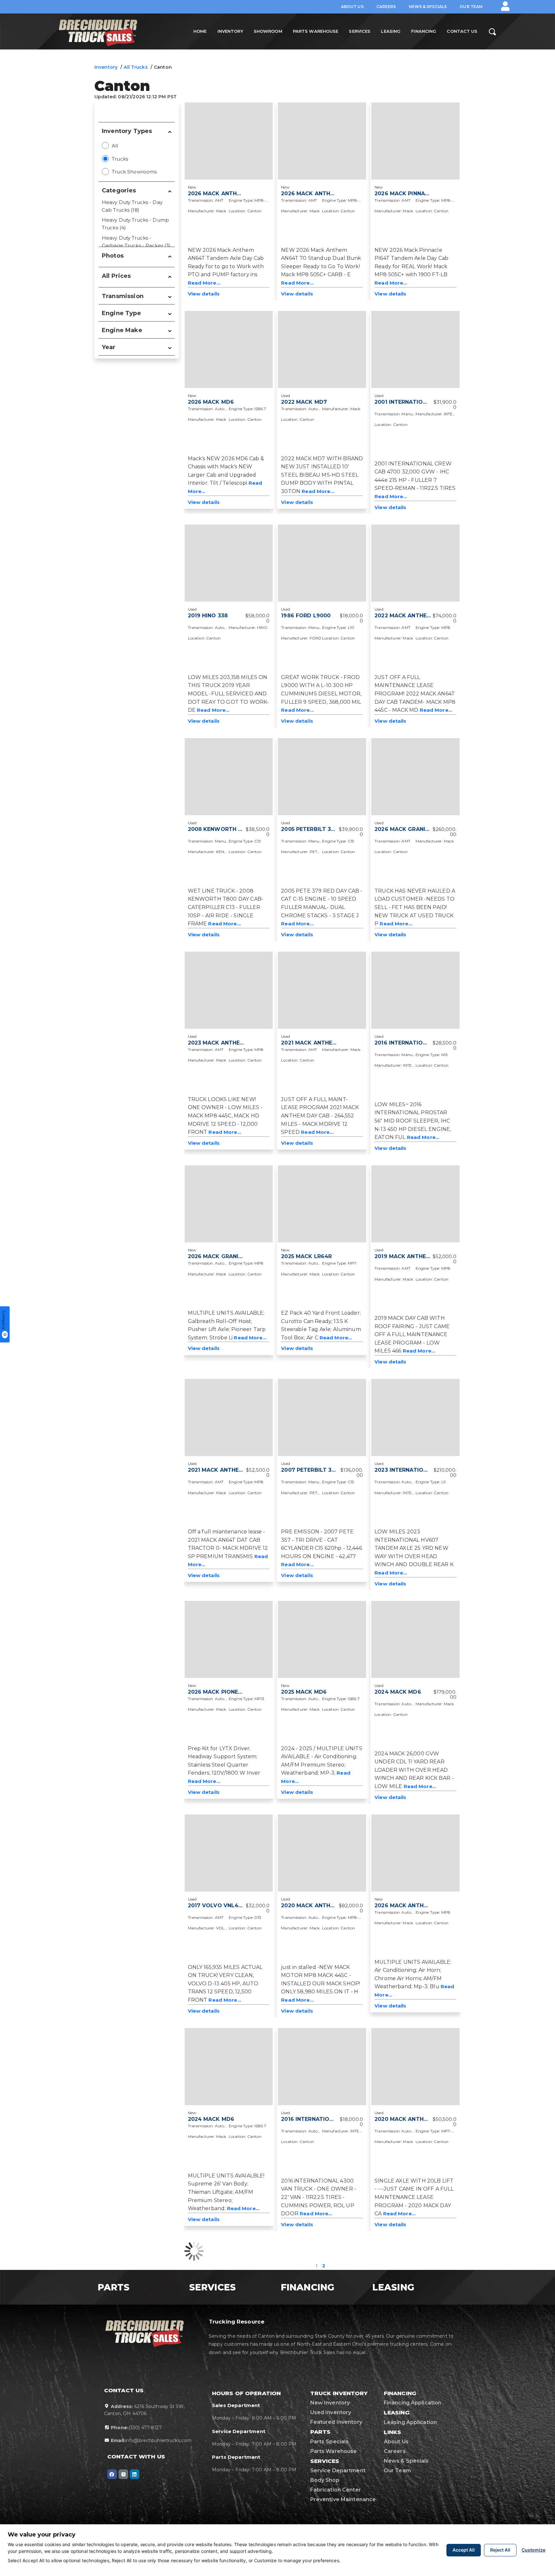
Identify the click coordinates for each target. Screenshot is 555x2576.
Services (360, 31)
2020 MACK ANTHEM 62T (409, 2119)
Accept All (464, 2550)
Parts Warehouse (316, 31)
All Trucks (136, 67)
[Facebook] (112, 2474)
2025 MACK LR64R (306, 1256)
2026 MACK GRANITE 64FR (411, 829)
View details (204, 294)
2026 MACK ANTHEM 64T (223, 194)
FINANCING (310, 2287)
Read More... (204, 283)
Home (200, 31)
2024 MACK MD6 (398, 1692)
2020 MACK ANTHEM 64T (316, 1906)
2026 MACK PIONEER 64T (223, 1692)
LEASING (396, 2287)
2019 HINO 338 (208, 616)
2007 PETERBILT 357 (309, 1470)
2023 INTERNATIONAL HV (409, 1470)
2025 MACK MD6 (304, 1692)
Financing (424, 31)
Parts (116, 2287)
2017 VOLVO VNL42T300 (222, 1906)
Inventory (230, 31)
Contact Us (462, 31)
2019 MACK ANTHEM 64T (409, 1256)
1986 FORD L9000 (306, 616)
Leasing (391, 31)
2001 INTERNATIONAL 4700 (412, 402)
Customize (533, 2550)
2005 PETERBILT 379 (309, 829)
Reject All (500, 2550)
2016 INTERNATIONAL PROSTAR (418, 1043)
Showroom (268, 31)
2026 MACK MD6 (211, 402)
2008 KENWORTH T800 (220, 829)
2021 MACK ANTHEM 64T (315, 1043)
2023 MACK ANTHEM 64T (223, 1043)
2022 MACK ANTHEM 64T (409, 616)
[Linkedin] (135, 2474)
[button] (505, 6)
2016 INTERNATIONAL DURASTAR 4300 (335, 2119)
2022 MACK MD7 (304, 402)
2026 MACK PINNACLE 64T (411, 194)
